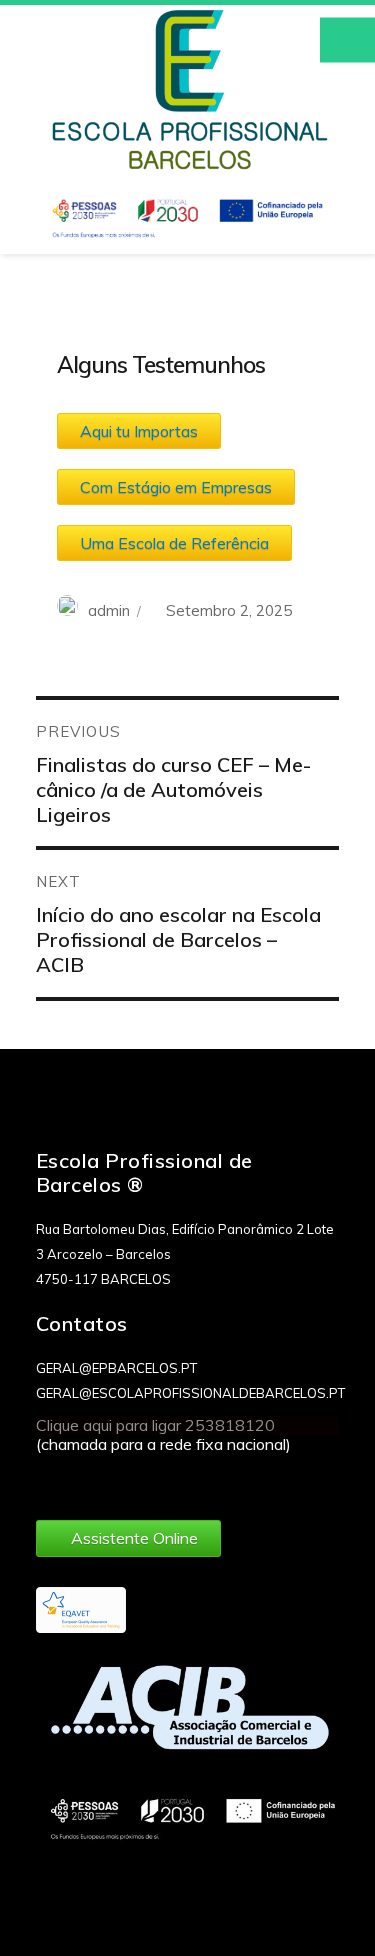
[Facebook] (52, 1480)
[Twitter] (89, 1480)
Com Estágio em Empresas (176, 487)
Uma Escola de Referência (174, 543)
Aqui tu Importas (139, 431)
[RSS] (163, 1480)
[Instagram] (200, 1480)
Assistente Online (134, 1538)
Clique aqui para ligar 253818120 (155, 1425)
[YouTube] (126, 1480)
